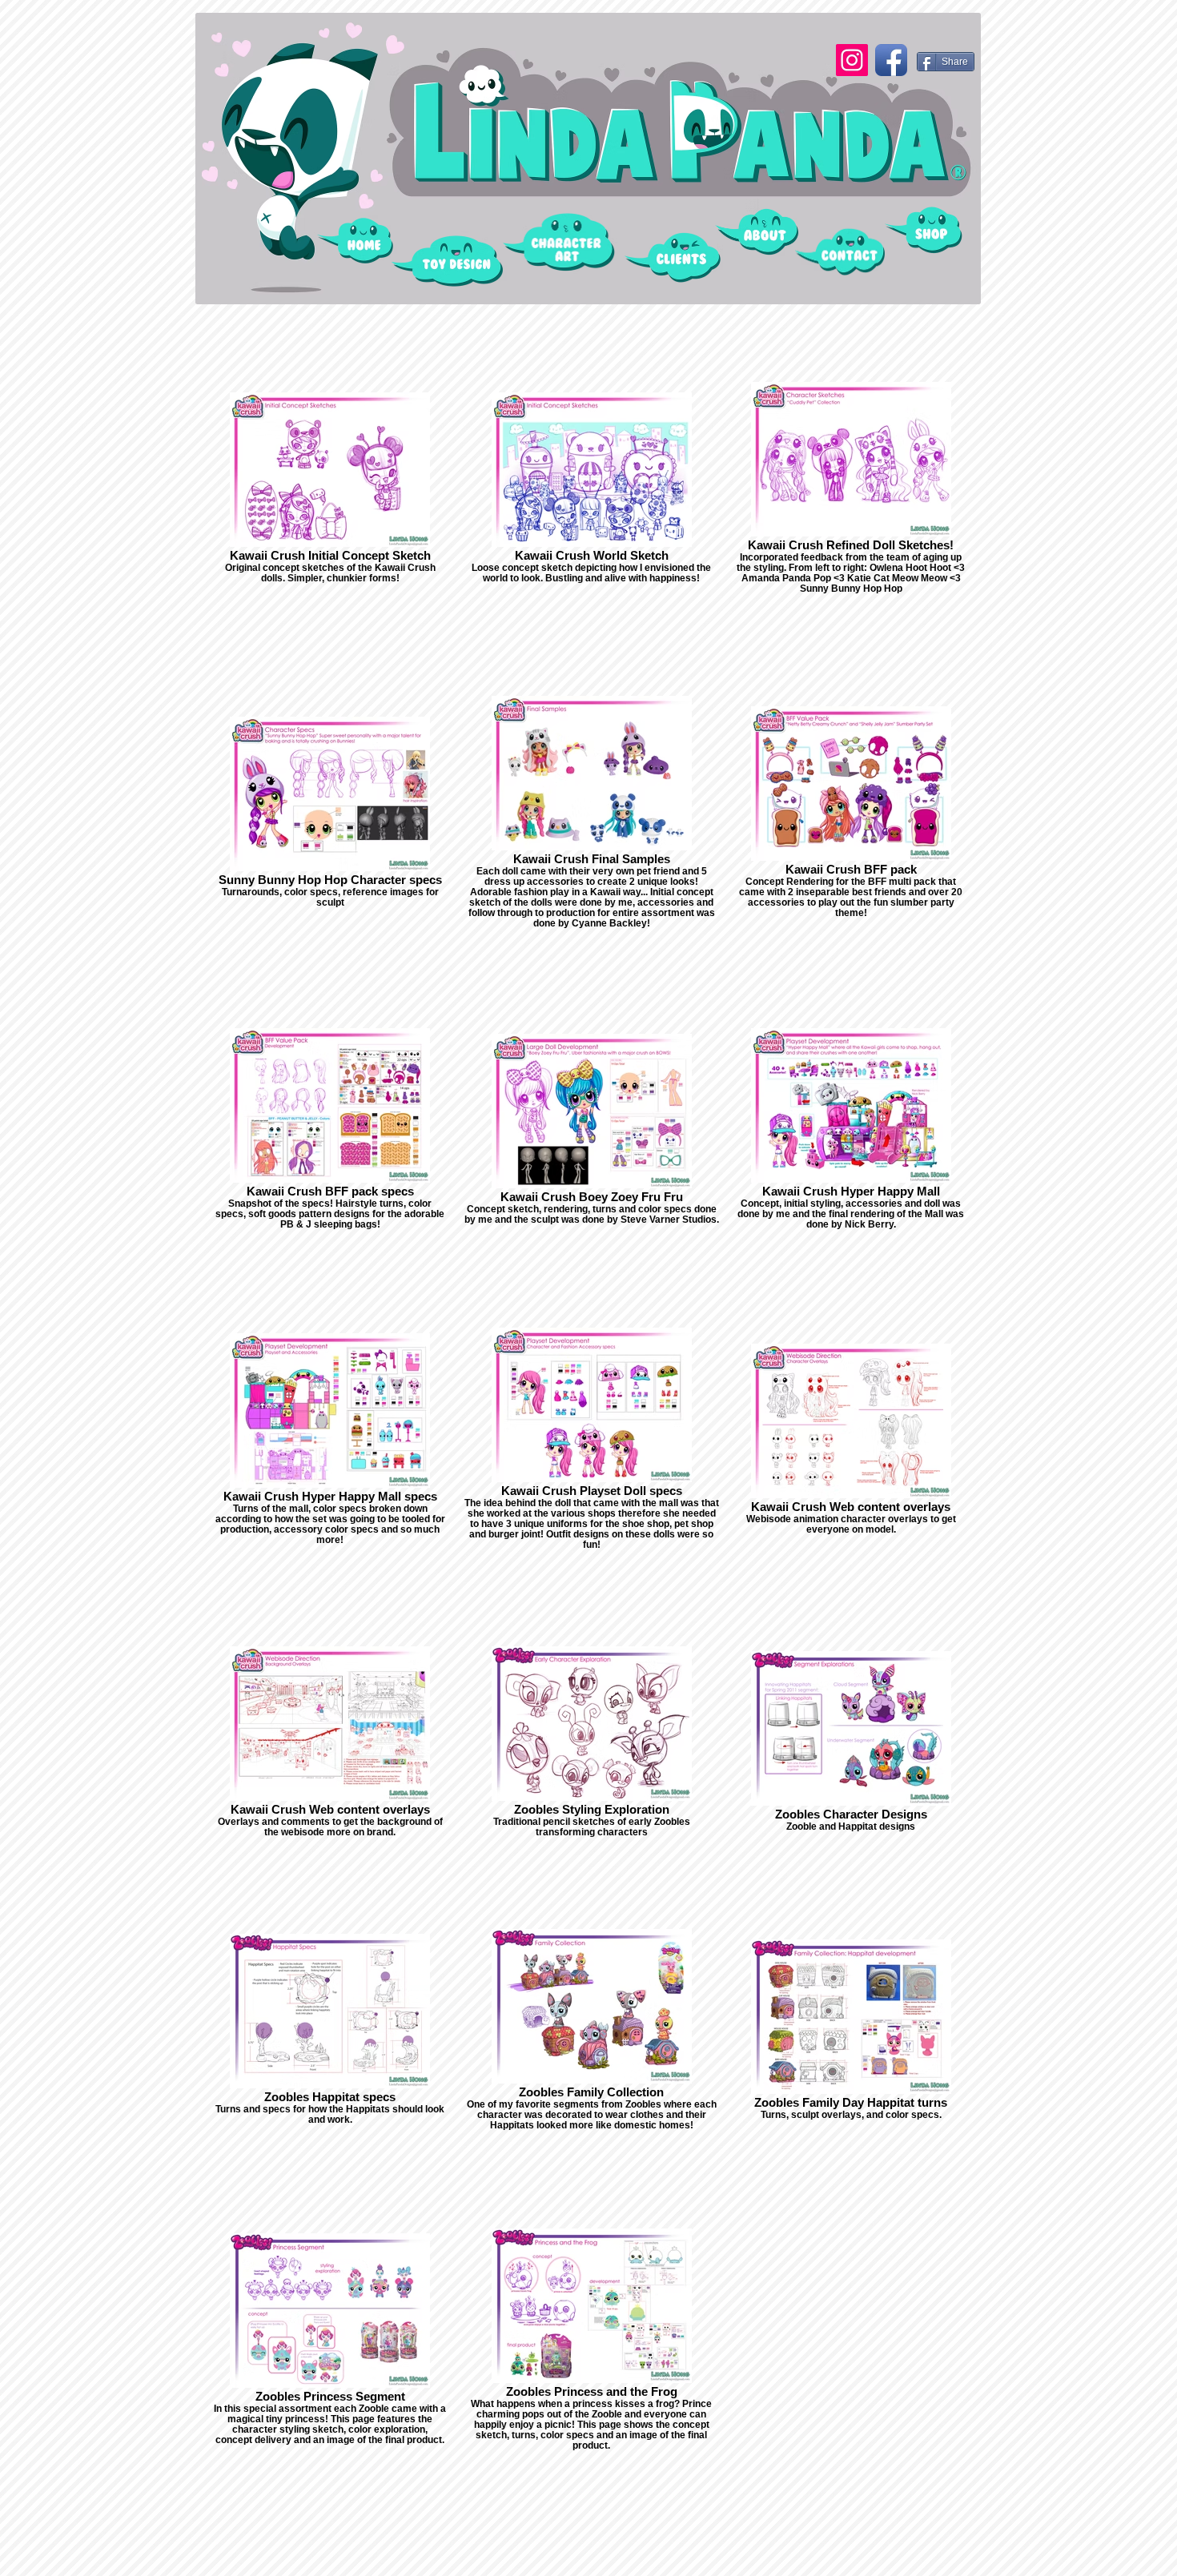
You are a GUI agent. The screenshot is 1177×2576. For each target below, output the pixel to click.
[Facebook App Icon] (891, 60)
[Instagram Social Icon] (852, 60)
